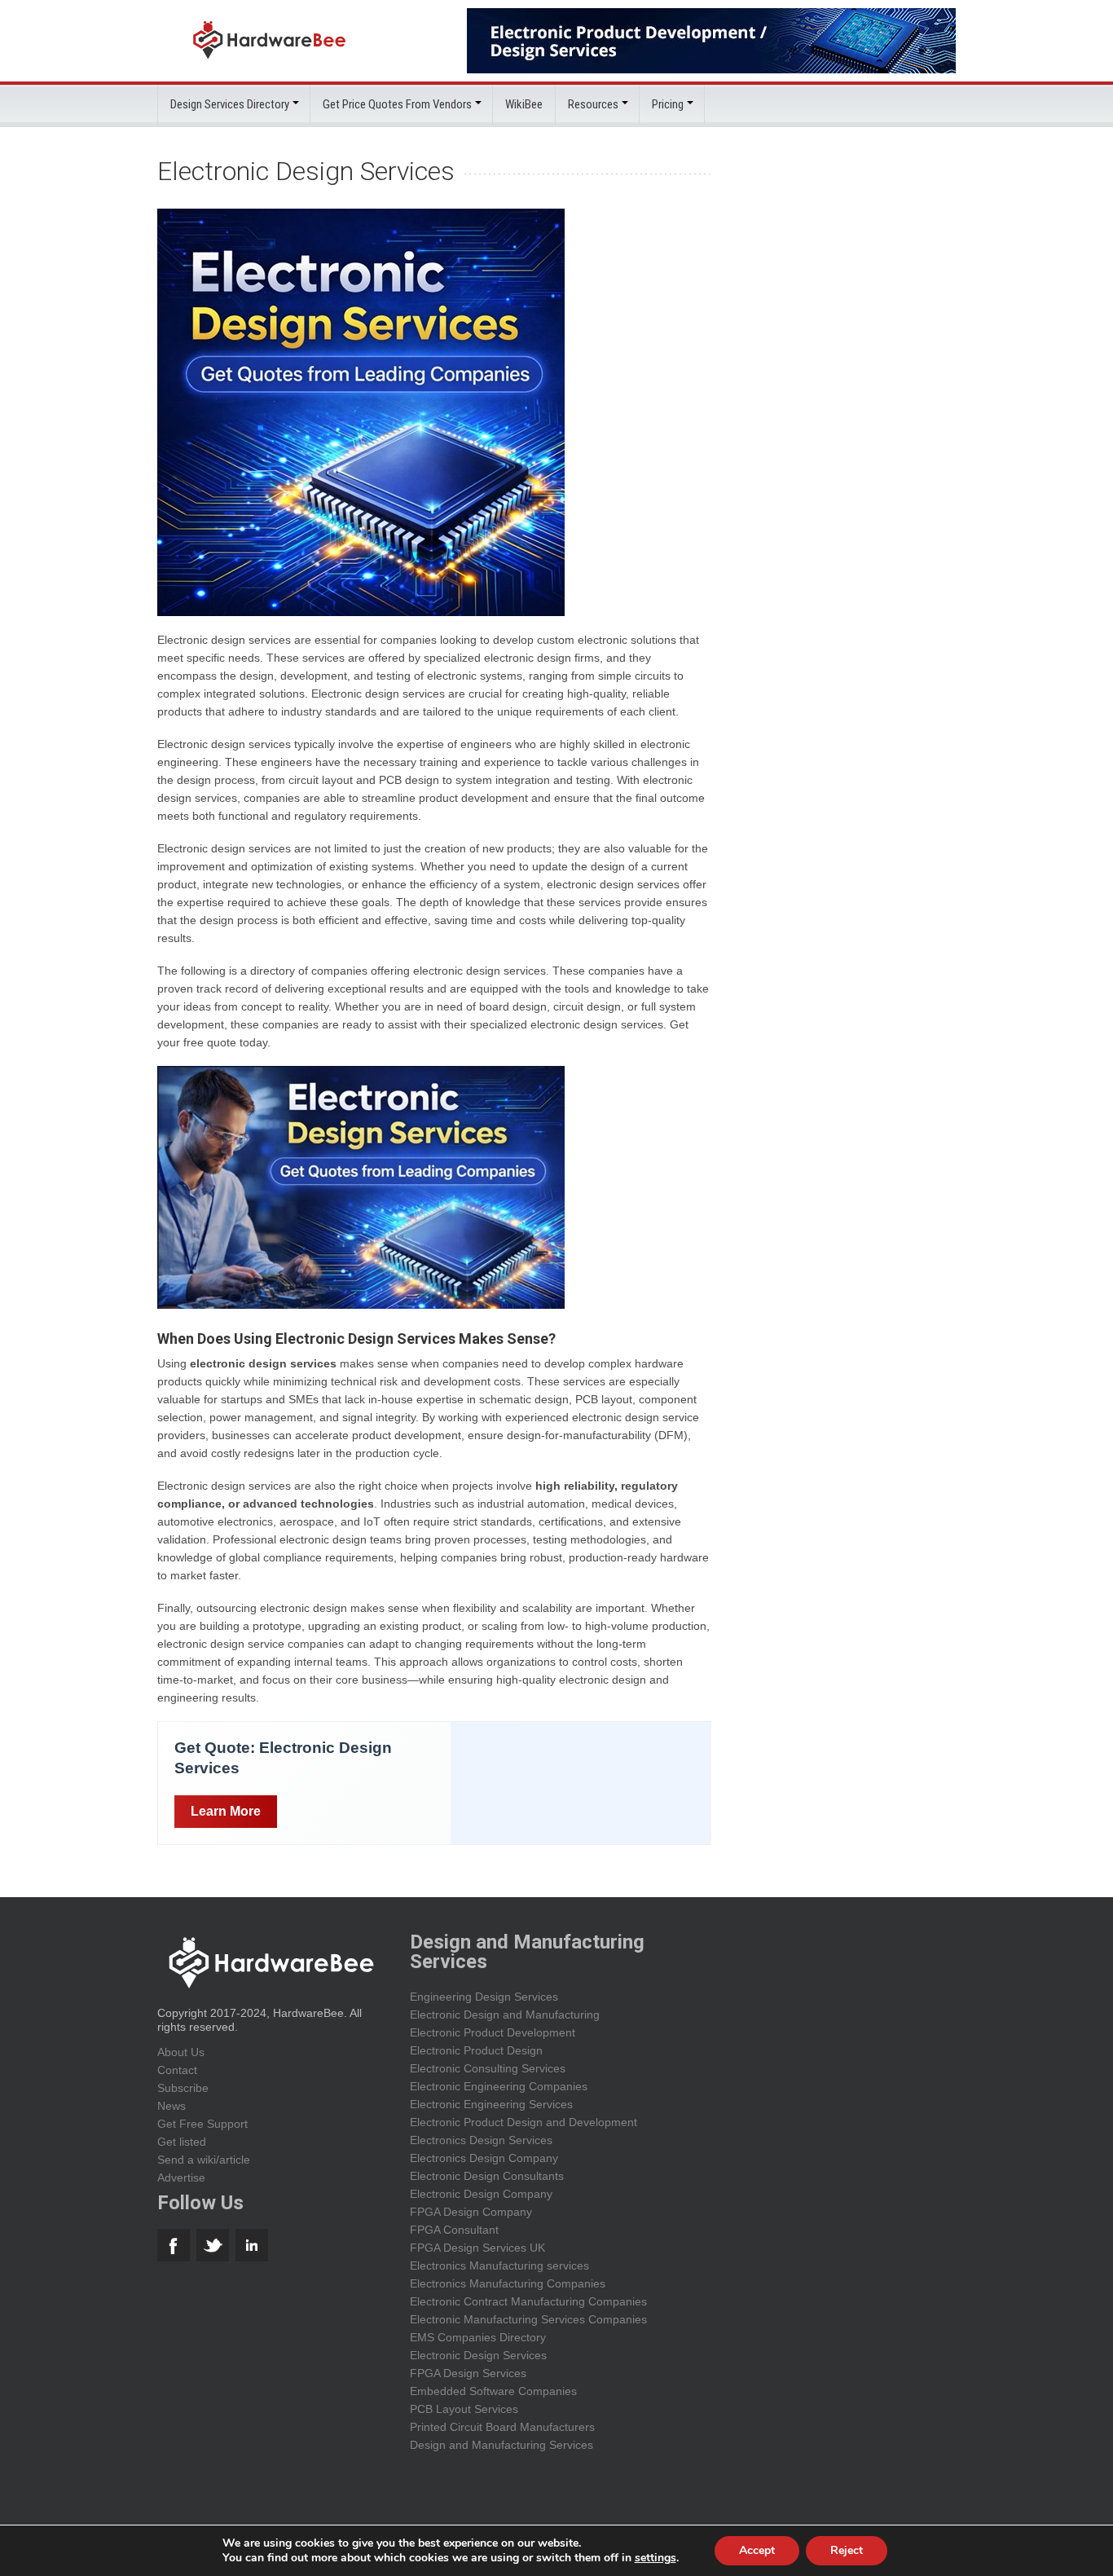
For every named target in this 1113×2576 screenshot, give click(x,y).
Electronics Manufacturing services (499, 2266)
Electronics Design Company (484, 2158)
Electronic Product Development (493, 2032)
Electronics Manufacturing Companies (508, 2283)
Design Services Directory (230, 104)
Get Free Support (202, 2124)
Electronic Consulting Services (488, 2068)
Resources (593, 104)
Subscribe (183, 2088)
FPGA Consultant (454, 2230)
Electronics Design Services (481, 2140)
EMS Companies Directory (478, 2337)
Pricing (668, 104)
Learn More (226, 1811)
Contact (177, 2070)
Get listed (182, 2142)
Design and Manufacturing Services (502, 2445)
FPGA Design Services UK (477, 2248)
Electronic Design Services (478, 2355)
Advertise (181, 2177)
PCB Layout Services (464, 2409)
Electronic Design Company (481, 2194)
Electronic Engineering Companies (499, 2086)
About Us (181, 2052)
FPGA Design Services (468, 2373)
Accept (757, 2550)
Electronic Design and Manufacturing (505, 2015)
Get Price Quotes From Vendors (397, 104)
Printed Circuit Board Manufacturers (502, 2427)
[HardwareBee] (269, 63)
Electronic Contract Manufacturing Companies (528, 2301)
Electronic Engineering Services (491, 2104)
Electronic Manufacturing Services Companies (528, 2319)
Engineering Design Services (484, 1997)
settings (655, 2558)
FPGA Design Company (471, 2212)
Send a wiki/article (204, 2160)
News (172, 2106)
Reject (847, 2550)
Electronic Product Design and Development (524, 2122)
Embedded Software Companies (493, 2391)
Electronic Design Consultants (487, 2176)
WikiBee (524, 104)
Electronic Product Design (476, 2050)
